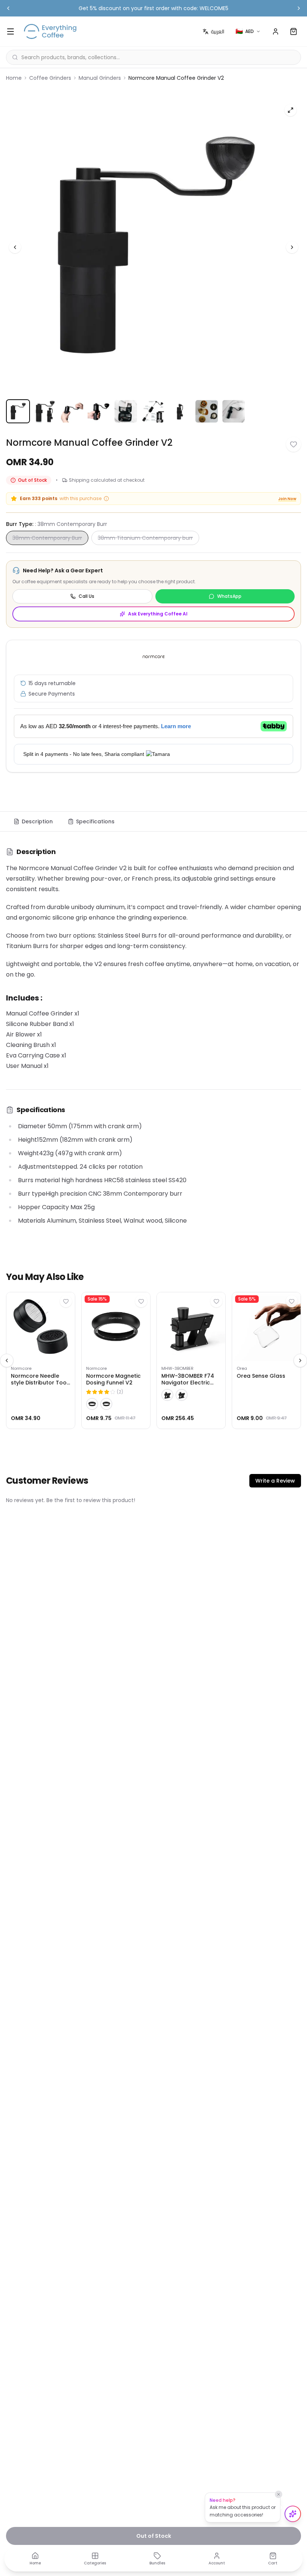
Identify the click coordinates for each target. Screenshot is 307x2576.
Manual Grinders (100, 78)
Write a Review (275, 1481)
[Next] (292, 247)
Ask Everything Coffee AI (158, 614)
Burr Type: (57, 524)
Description (37, 821)
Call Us (86, 596)
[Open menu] (10, 31)
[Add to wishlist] (294, 444)
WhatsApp (229, 596)
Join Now (287, 499)
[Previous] (15, 247)
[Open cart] (294, 31)
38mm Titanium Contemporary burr (145, 538)
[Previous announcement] (8, 8)
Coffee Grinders (50, 78)
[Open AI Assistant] (293, 2514)
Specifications (95, 821)
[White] (106, 1404)
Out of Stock (154, 2536)
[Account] (276, 31)
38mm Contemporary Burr (47, 538)
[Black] (92, 1404)
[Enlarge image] (291, 110)
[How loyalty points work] (106, 499)
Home (14, 78)
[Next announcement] (299, 8)
